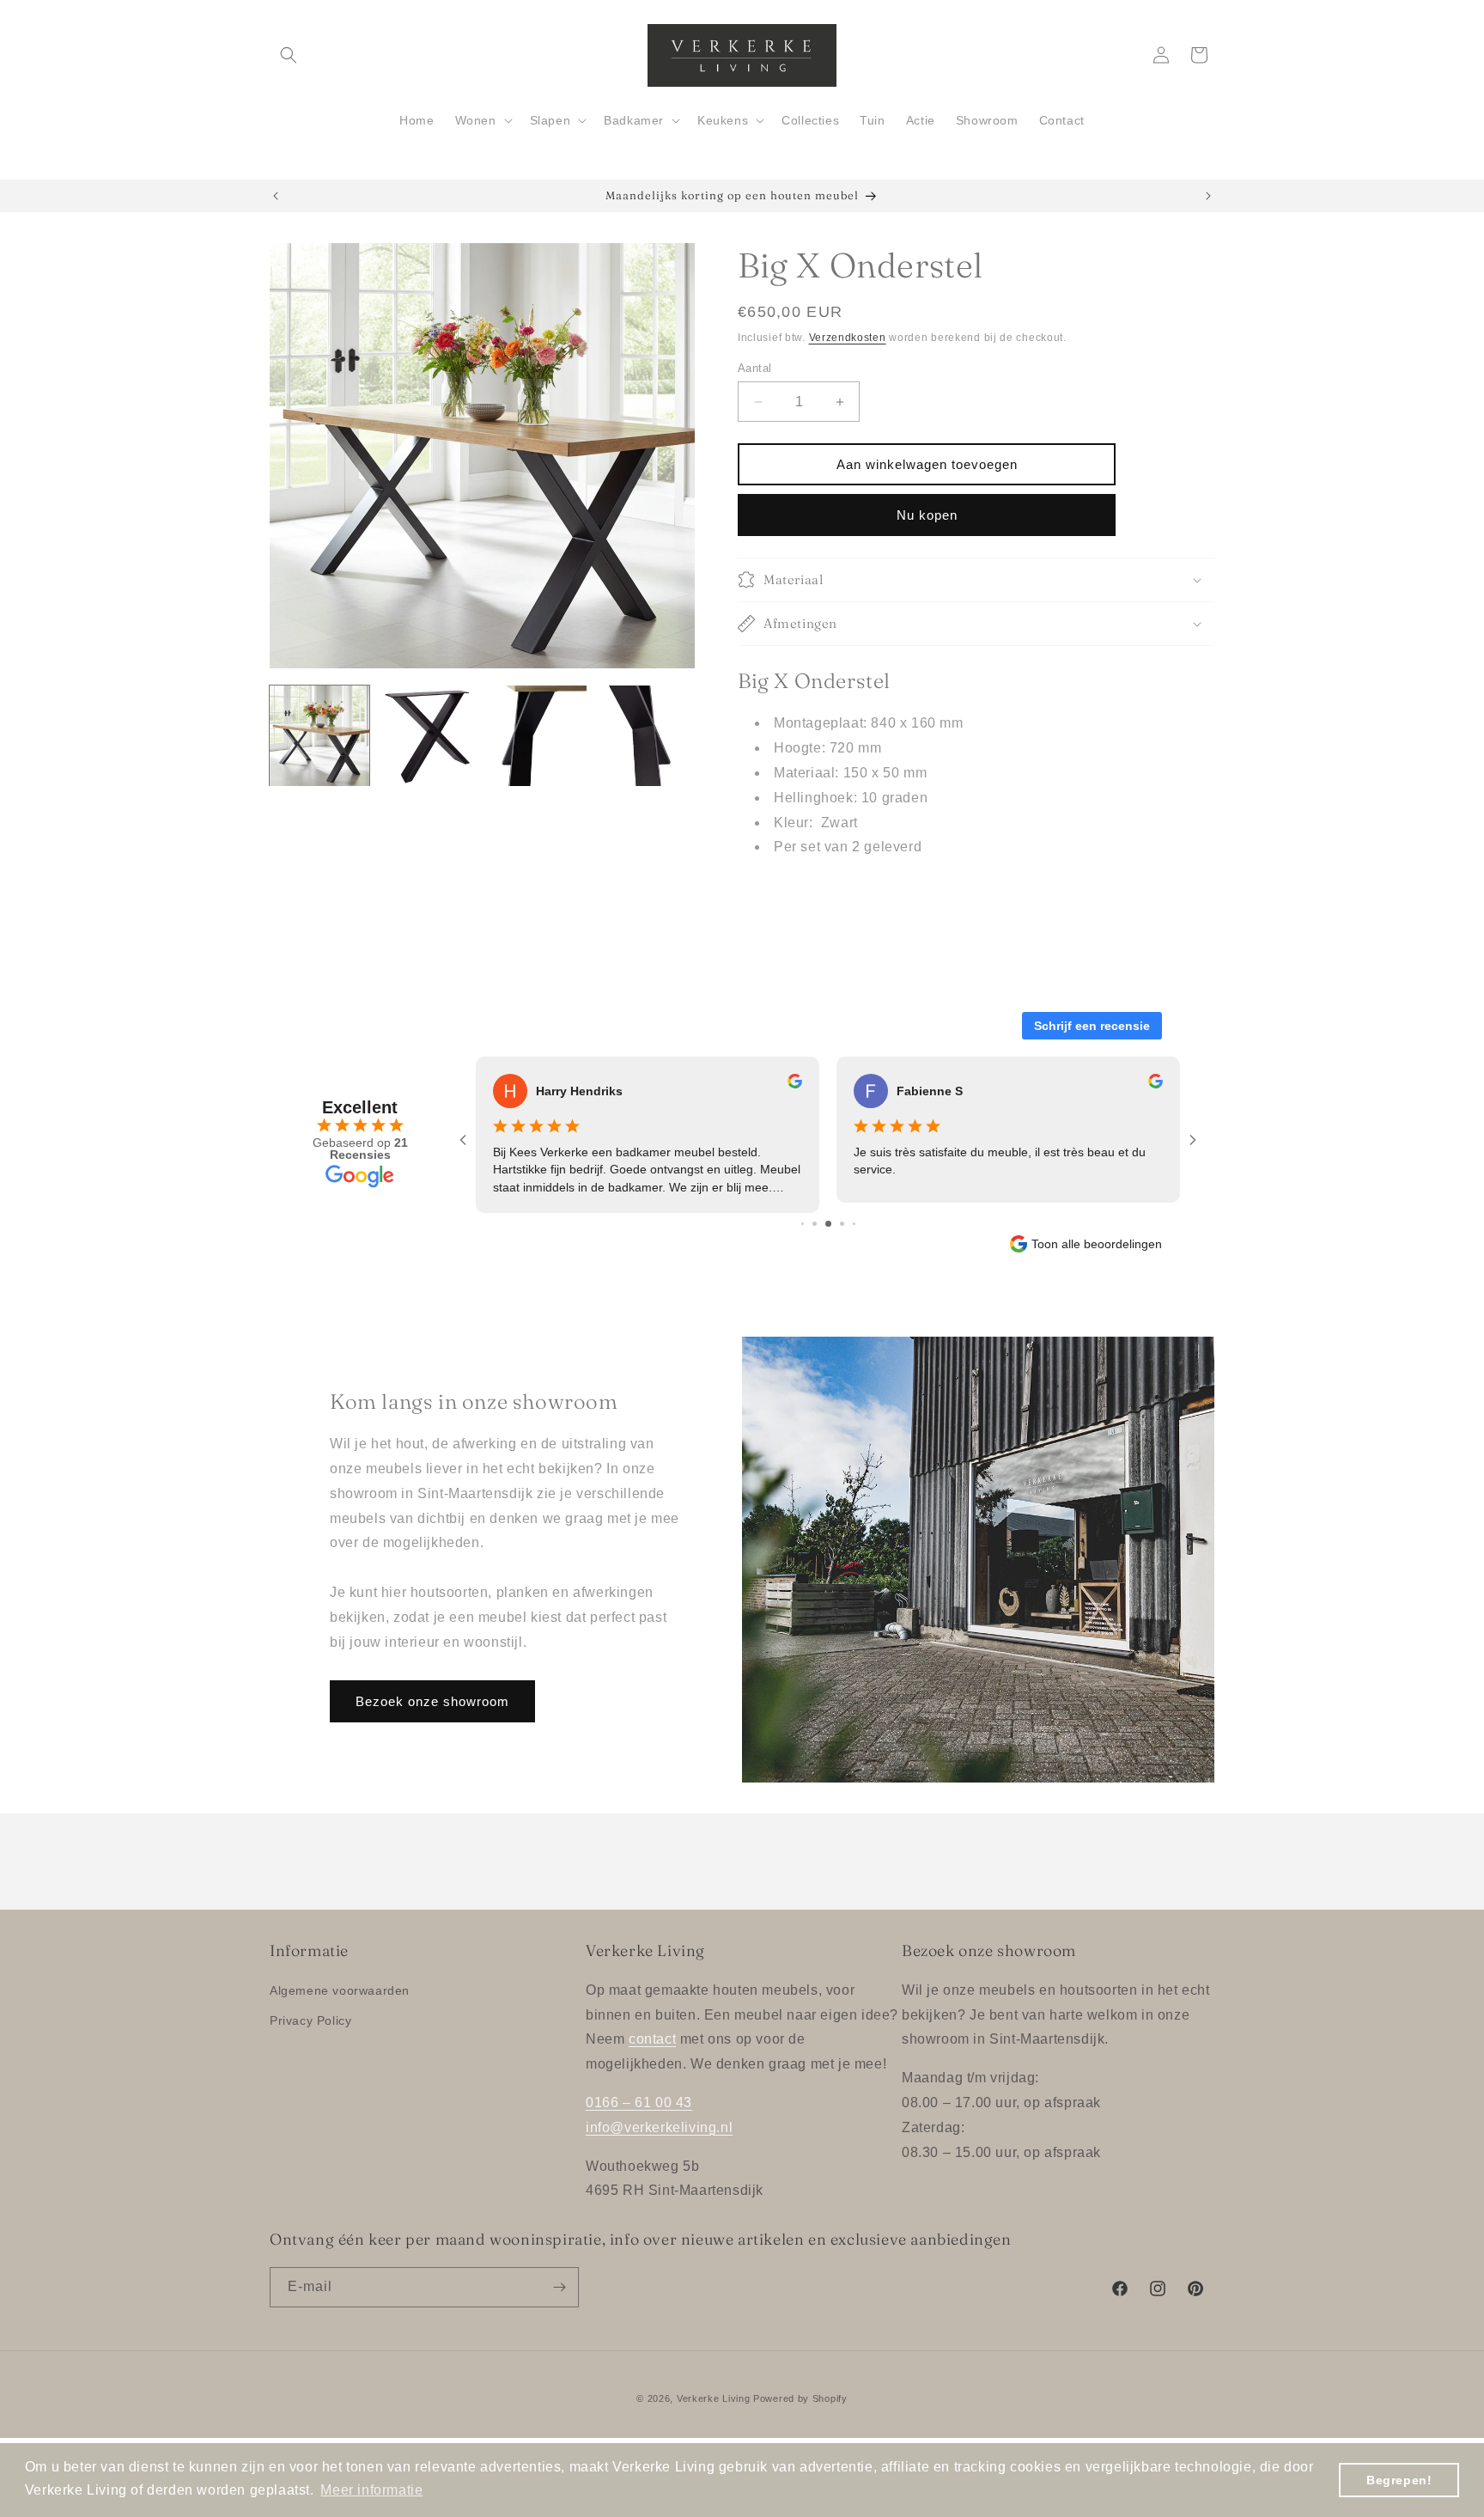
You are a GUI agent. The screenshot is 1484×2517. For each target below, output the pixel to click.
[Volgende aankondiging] (1208, 196)
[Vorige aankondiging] (276, 196)
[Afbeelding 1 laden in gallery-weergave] (319, 735)
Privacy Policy (310, 2020)
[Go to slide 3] (828, 1224)
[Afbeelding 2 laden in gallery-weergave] (428, 735)
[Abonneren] (559, 2287)
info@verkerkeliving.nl (659, 2127)
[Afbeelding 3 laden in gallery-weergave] (537, 735)
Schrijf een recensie (1092, 1026)
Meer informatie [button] (371, 2490)
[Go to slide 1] (803, 1224)
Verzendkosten (848, 338)
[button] (289, 55)
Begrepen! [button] (1399, 2480)
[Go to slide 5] (854, 1224)
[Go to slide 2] (815, 1224)
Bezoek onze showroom (432, 1701)
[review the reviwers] (795, 1084)
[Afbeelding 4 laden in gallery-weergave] (645, 735)
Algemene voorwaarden (340, 1990)
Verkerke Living (714, 2398)
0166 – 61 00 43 (639, 2103)
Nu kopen (927, 515)
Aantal (754, 368)
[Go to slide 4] (842, 1224)
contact (652, 2039)
